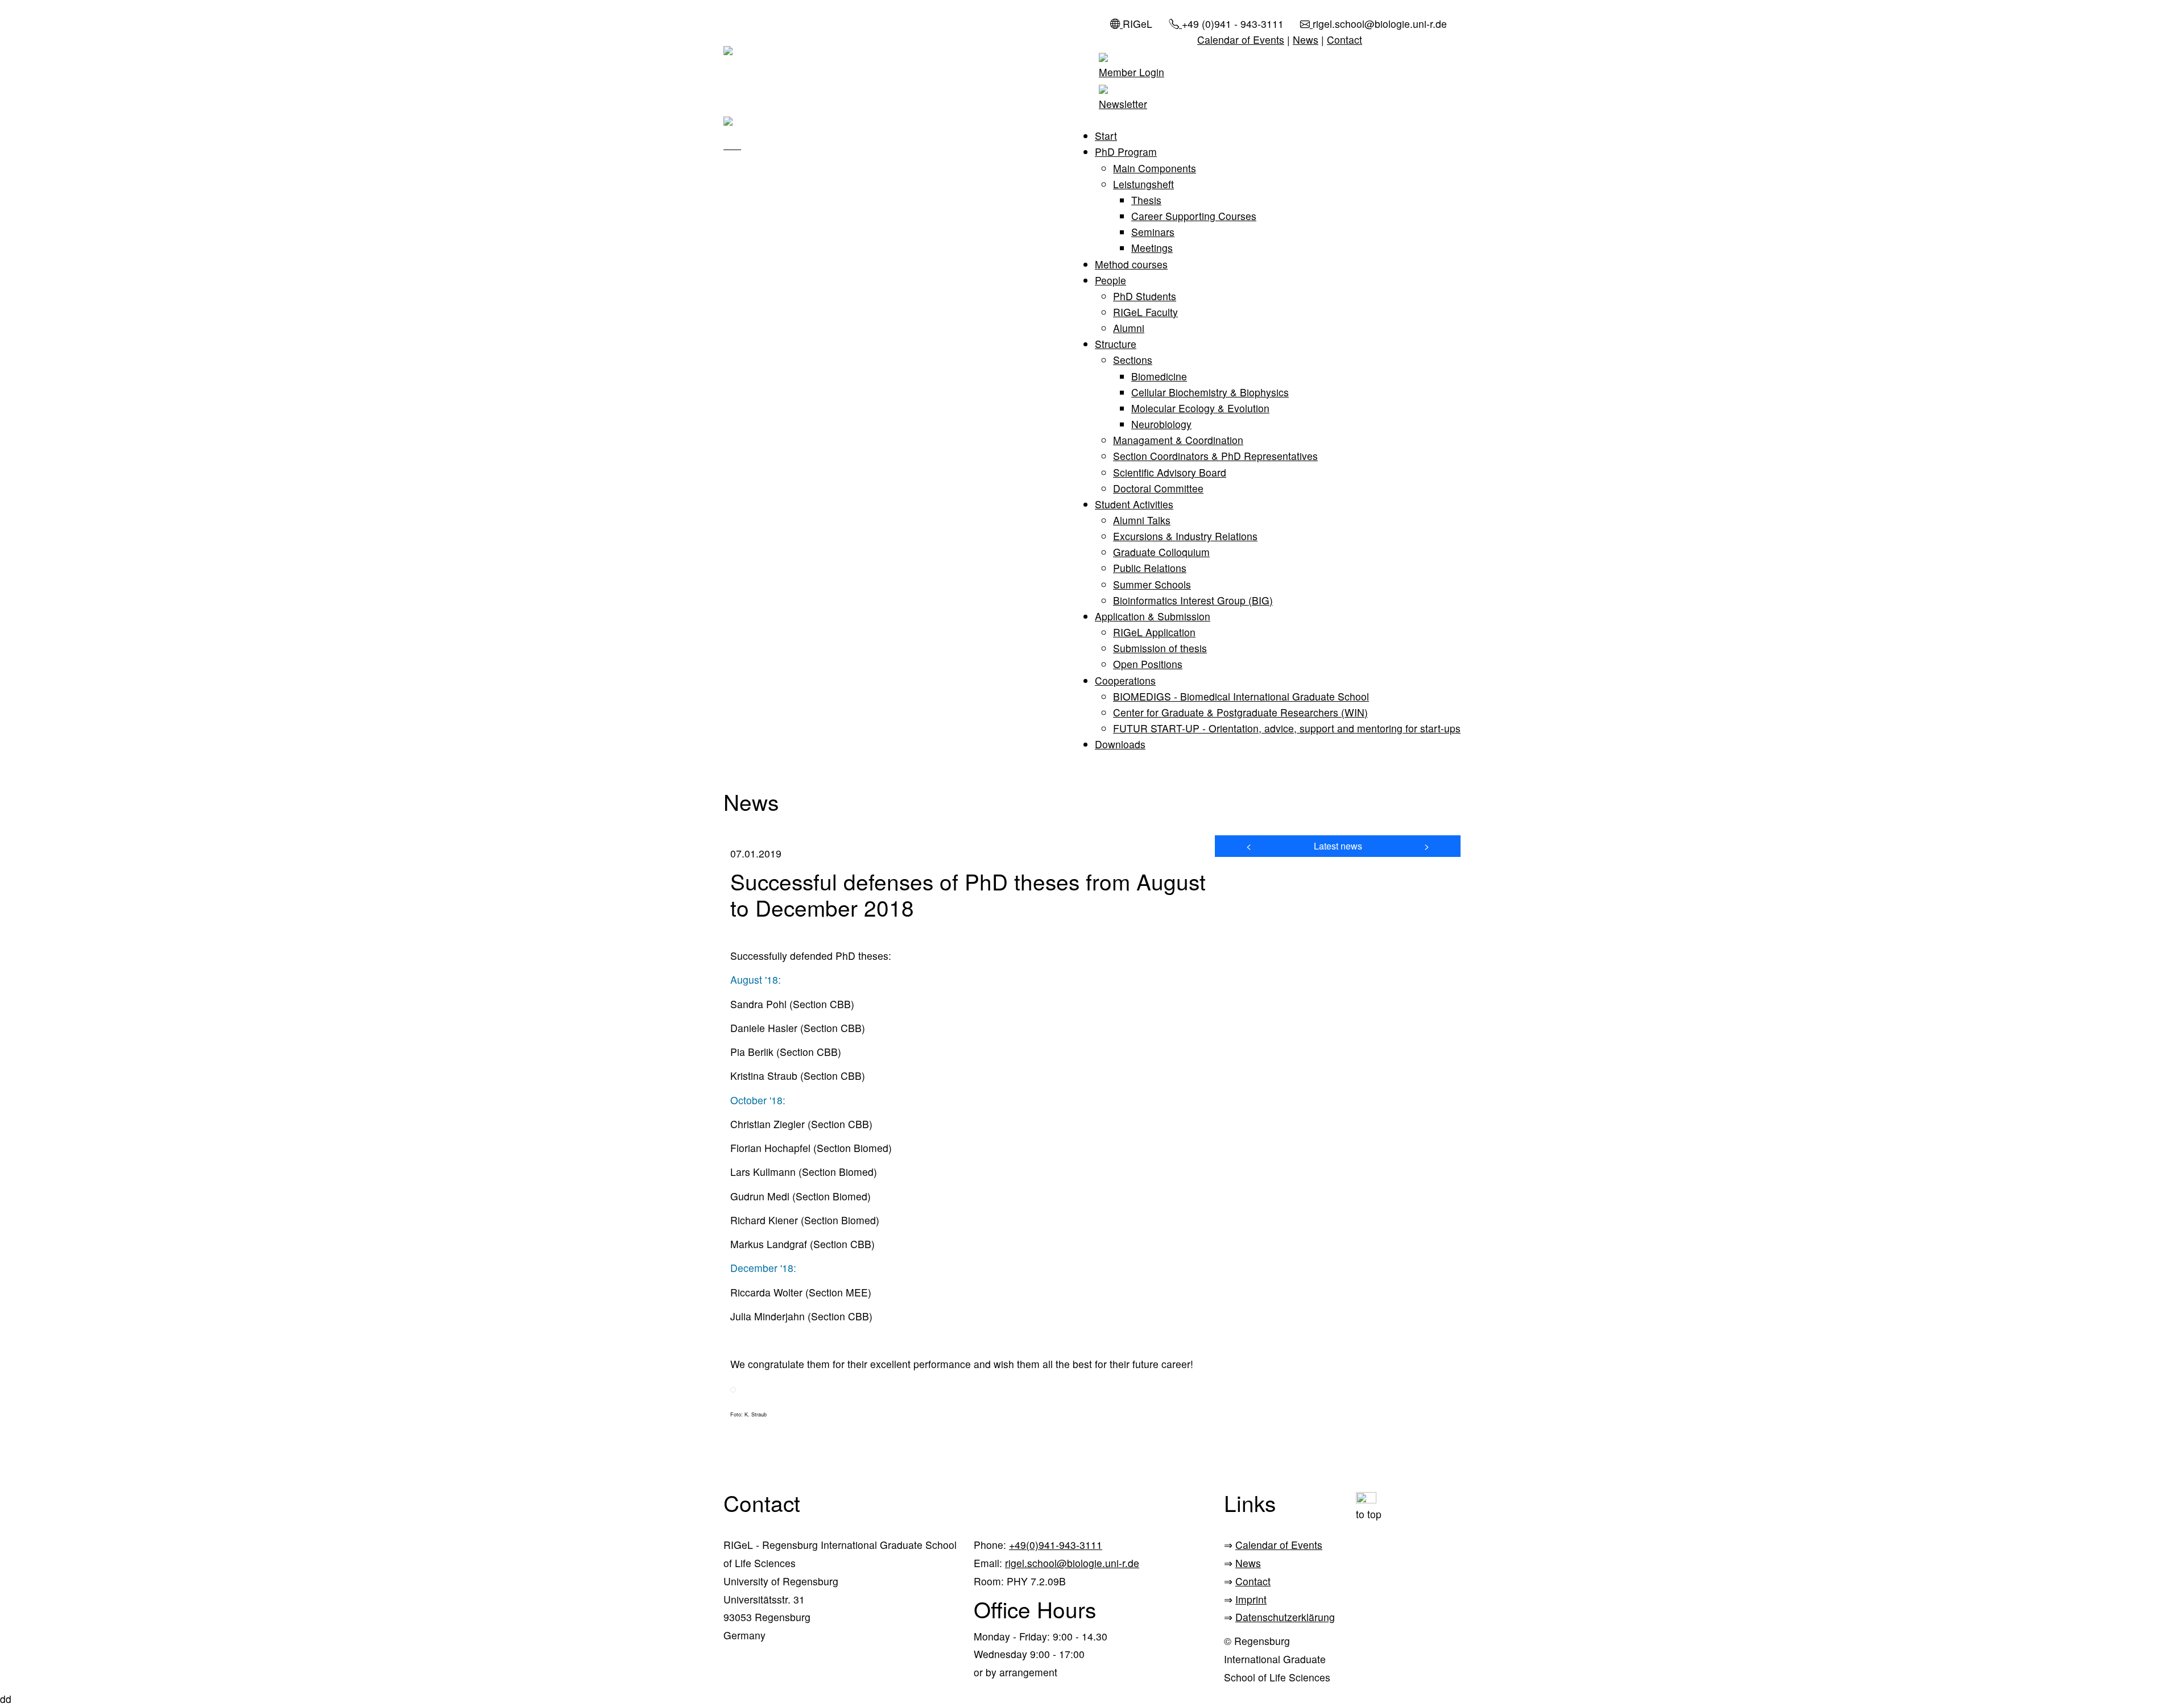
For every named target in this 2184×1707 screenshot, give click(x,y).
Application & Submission (1153, 616)
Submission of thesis (1160, 648)
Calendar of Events (1241, 40)
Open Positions (1148, 664)
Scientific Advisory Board (1170, 472)
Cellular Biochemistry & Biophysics (1210, 392)
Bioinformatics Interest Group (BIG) (1193, 600)
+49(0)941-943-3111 (1056, 1545)
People (1110, 280)
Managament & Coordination (1178, 440)
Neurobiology (1161, 424)
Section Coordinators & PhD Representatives (1215, 456)
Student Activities (1134, 504)
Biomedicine (1159, 376)
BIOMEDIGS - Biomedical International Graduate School (1241, 696)
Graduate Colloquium (1161, 552)
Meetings (1152, 248)
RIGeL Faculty (1145, 312)
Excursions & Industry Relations (1185, 536)
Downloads (1120, 744)
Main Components (1155, 168)
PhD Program (1126, 152)
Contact (1345, 40)
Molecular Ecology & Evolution (1200, 408)
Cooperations (1125, 680)
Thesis (1146, 200)
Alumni (1129, 328)
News (1306, 40)
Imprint (1251, 1599)
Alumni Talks (1142, 520)
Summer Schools (1152, 584)
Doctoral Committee (1158, 488)
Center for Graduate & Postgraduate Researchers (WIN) (1240, 712)
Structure (1116, 344)
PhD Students (1145, 296)
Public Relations (1150, 568)
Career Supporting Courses (1194, 216)
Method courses (1131, 264)
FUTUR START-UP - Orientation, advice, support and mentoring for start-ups (1287, 728)
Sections (1133, 360)
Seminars (1153, 232)
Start (1106, 136)
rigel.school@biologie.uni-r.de (1072, 1563)
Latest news (1338, 846)
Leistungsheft (1143, 184)
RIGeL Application (1154, 632)
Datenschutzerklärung (1285, 1617)
